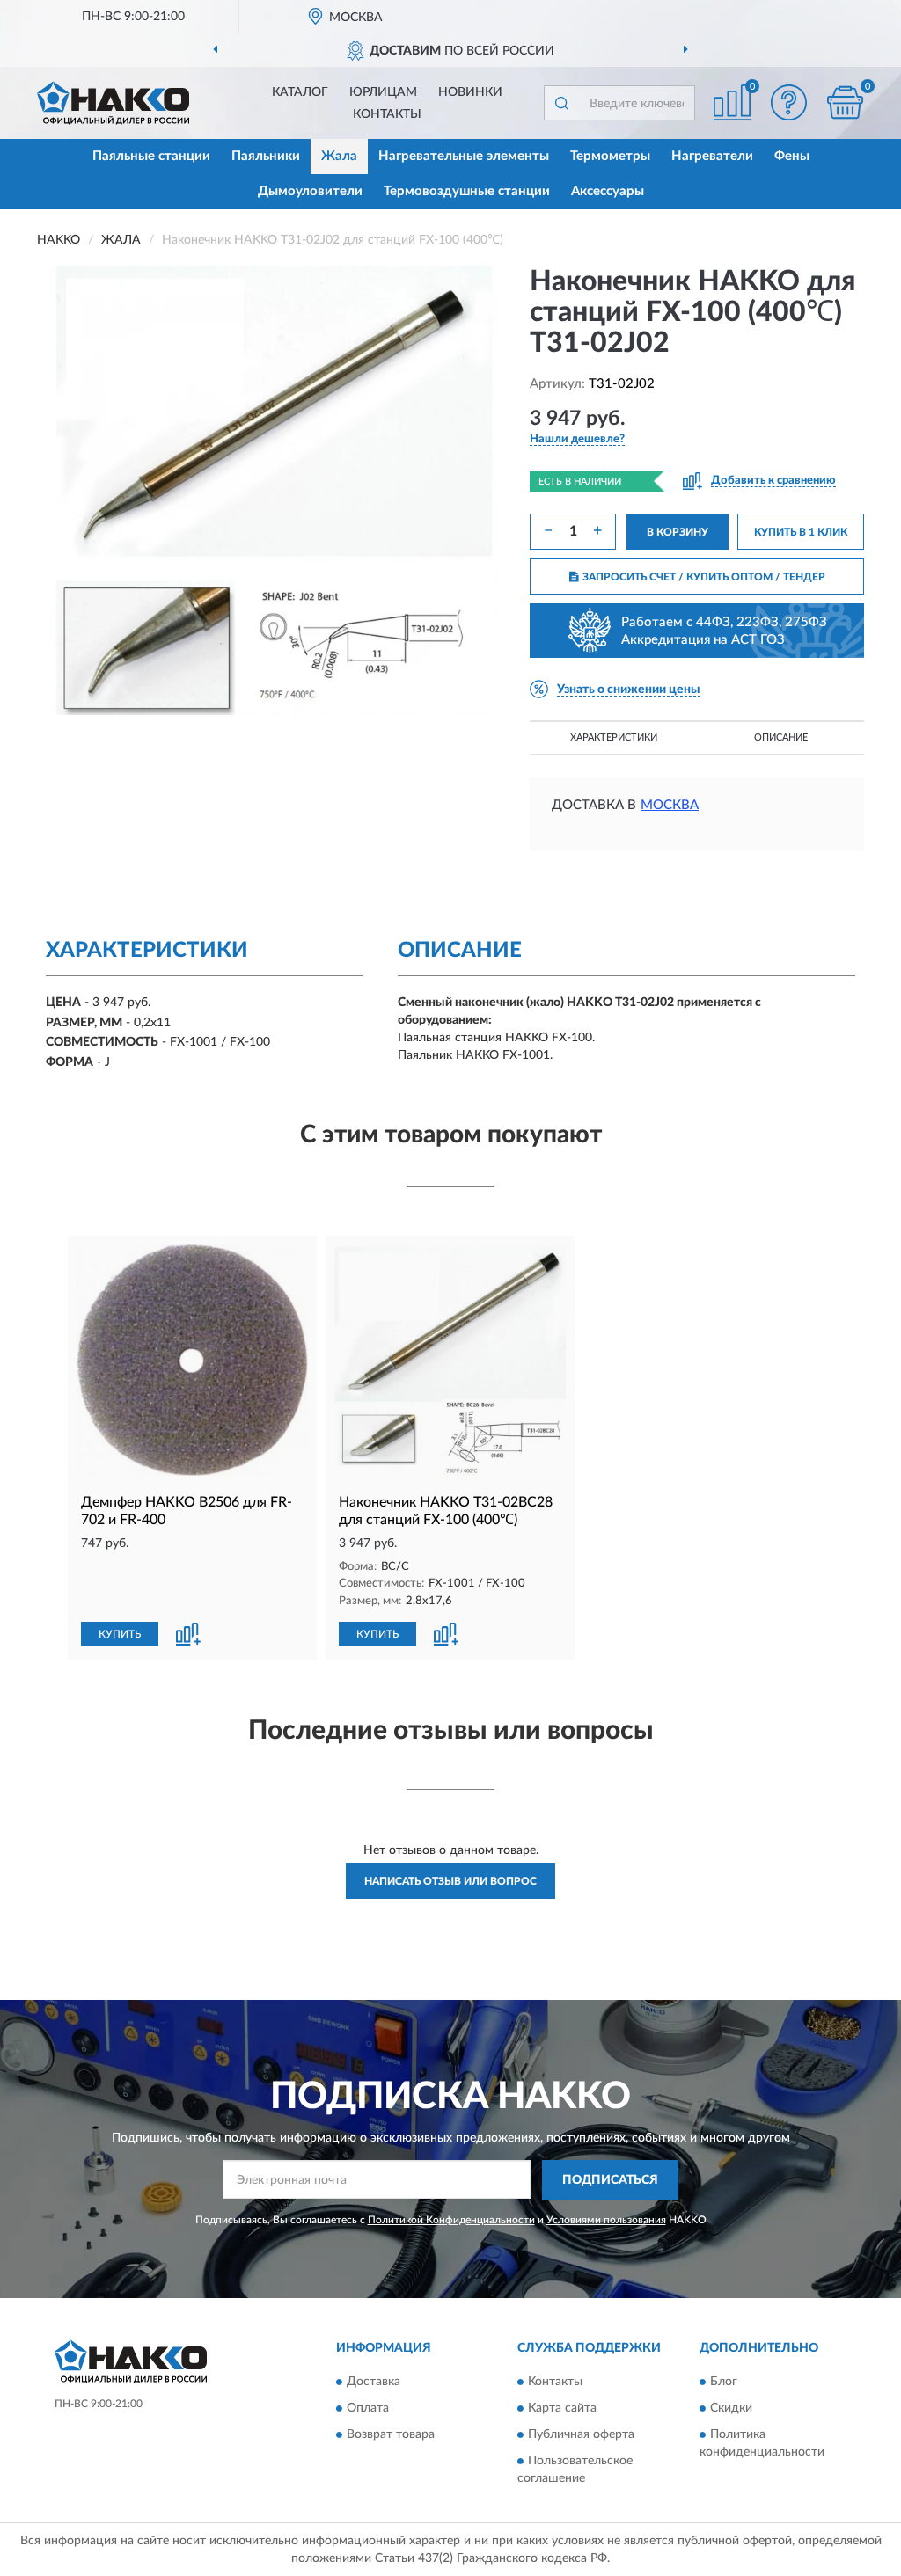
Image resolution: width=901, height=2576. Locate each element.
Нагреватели (712, 156)
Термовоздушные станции (467, 191)
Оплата (368, 2409)
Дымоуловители (310, 191)
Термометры (610, 156)
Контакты (387, 114)
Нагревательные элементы (464, 156)
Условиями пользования (606, 2220)
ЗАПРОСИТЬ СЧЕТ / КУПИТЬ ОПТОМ (704, 577)
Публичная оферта (581, 2435)
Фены (792, 156)
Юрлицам (383, 92)
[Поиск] (561, 103)
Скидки (731, 2409)
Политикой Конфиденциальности (451, 2220)
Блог (724, 2383)
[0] (845, 102)
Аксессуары (608, 191)
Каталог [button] (300, 92)
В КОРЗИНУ (678, 532)
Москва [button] (670, 805)
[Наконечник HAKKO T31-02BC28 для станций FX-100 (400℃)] (450, 1360)
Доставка (374, 2383)
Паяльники (266, 156)
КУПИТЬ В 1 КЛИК (801, 532)
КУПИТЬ (120, 1634)
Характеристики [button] (614, 737)
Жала (339, 156)
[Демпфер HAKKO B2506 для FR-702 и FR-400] (192, 1360)
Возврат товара (391, 2435)
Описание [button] (781, 737)
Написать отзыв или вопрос (450, 1881)
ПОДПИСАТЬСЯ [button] (610, 2180)
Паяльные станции (151, 156)
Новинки (470, 92)
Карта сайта (562, 2409)
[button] (788, 102)
